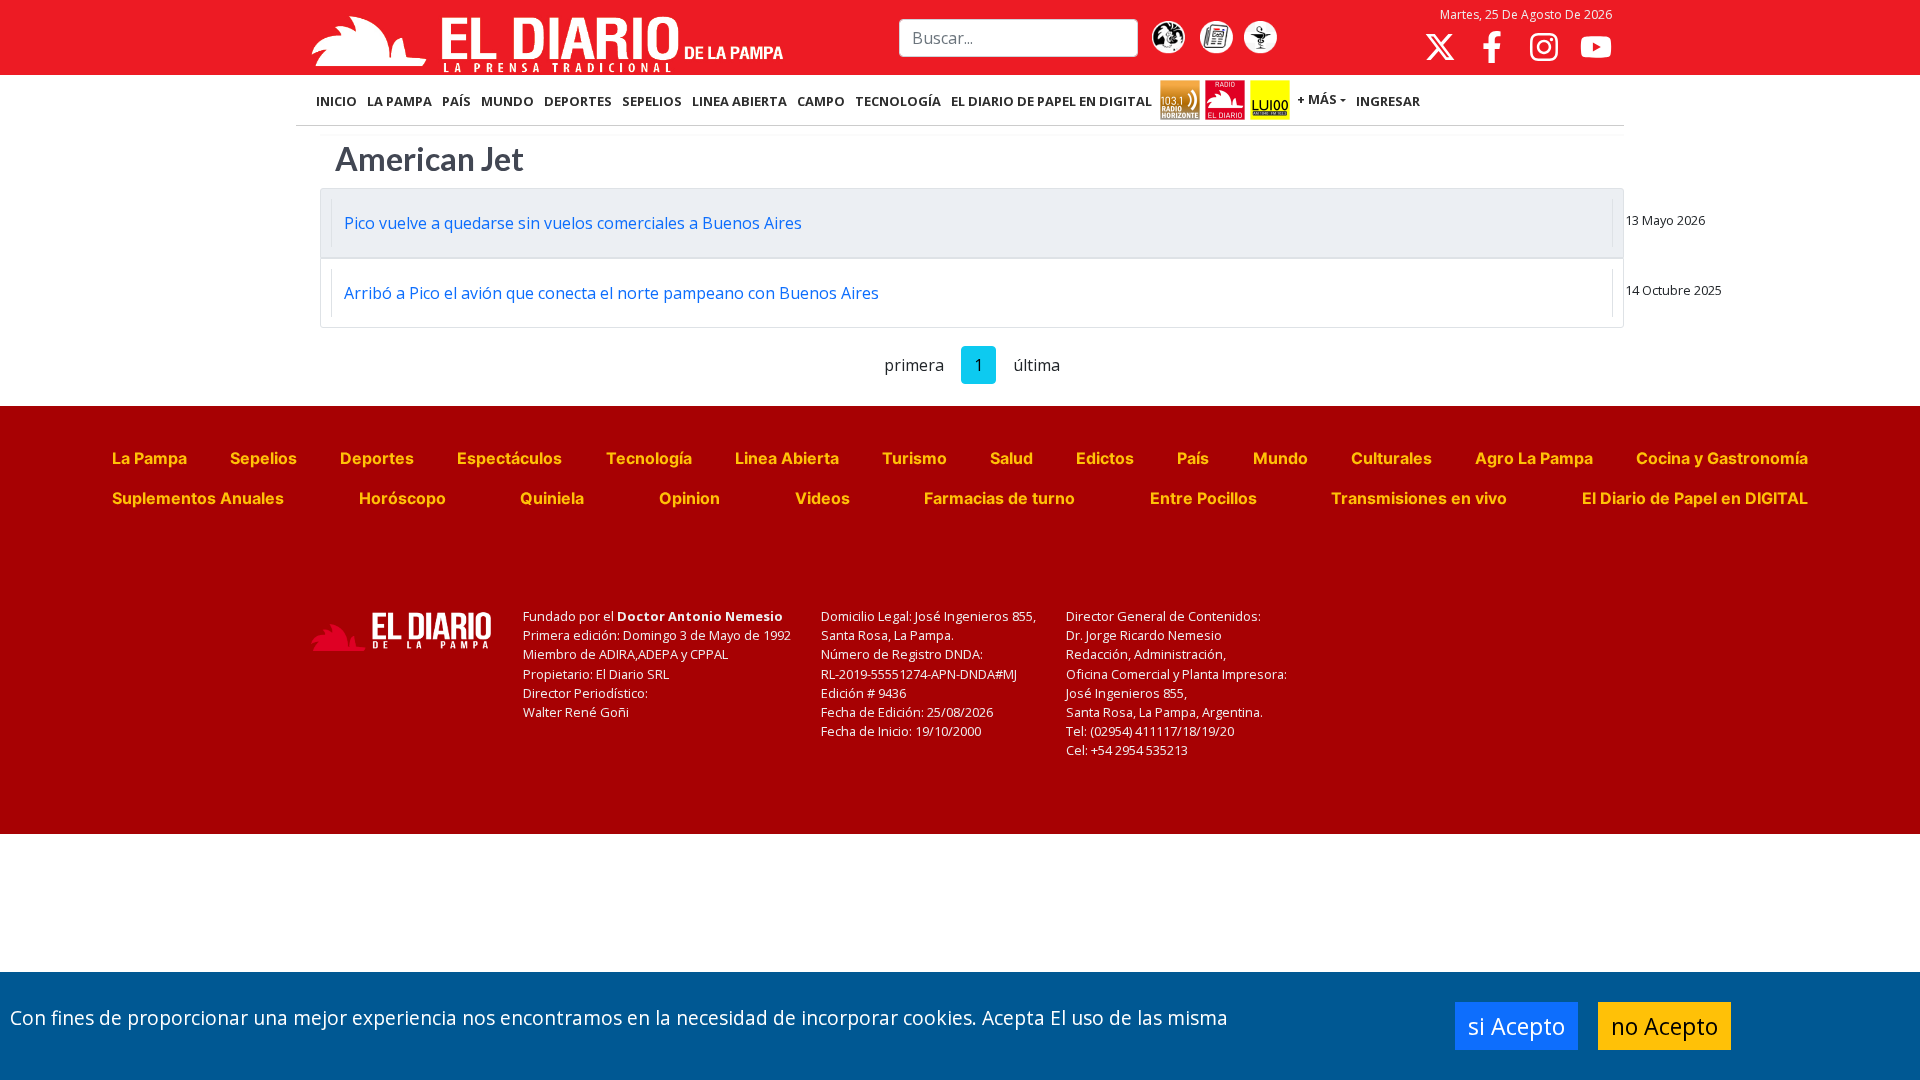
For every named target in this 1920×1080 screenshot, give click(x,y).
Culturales (1391, 458)
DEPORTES (578, 101)
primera (914, 365)
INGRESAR (1388, 101)
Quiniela (552, 498)
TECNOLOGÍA (898, 101)
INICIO (336, 101)
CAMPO (821, 101)
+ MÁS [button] (1317, 99)
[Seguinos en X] (1440, 47)
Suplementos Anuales (198, 498)
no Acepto (1664, 1026)
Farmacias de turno (999, 498)
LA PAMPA (399, 101)
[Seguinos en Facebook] (1492, 47)
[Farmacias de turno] (1260, 38)
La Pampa (149, 458)
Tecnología (649, 458)
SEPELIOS (652, 101)
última (1036, 365)
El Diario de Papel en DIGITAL (1051, 101)
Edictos (1105, 458)
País (1193, 458)
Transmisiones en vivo (1419, 498)
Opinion (689, 498)
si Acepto (1516, 1026)
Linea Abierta (787, 458)
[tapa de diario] (1216, 38)
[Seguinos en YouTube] (1596, 47)
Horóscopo (402, 498)
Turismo (914, 458)
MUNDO (507, 101)
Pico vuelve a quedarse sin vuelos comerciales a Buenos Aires (573, 223)
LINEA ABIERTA (739, 101)
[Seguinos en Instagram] (1544, 47)
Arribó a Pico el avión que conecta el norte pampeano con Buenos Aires (613, 293)
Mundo (1280, 458)
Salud (1011, 458)
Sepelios (263, 458)
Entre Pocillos (1203, 498)
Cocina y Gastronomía (1722, 458)
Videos (822, 498)
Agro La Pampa (1534, 458)
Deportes (377, 458)
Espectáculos (509, 458)
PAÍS (456, 101)
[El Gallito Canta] (1168, 38)
